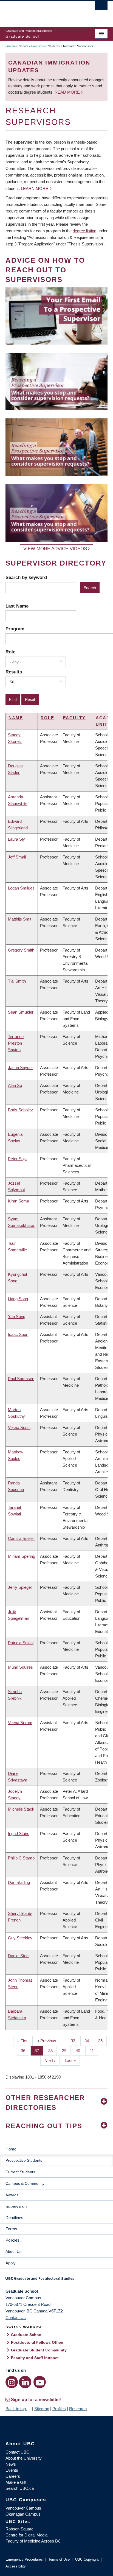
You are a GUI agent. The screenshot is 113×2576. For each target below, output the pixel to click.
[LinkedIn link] (25, 2382)
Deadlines (14, 2218)
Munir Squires (20, 1667)
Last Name (17, 606)
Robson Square (19, 2529)
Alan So (15, 1085)
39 (66, 2051)
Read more (68, 92)
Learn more (35, 188)
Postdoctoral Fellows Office (37, 2342)
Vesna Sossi (19, 1427)
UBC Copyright (87, 2559)
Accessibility (16, 2566)
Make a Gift (16, 2482)
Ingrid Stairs (19, 1834)
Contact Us (16, 2318)
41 (94, 2051)
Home (11, 2149)
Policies (12, 2240)
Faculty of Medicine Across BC (33, 2541)
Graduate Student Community (39, 2350)
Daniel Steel (19, 1956)
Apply (11, 2263)
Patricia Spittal (21, 1643)
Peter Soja (17, 1159)
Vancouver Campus (23, 2508)
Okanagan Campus (23, 2514)
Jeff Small (17, 857)
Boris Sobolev (20, 1110)
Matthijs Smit (20, 919)
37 (39, 2051)
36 (25, 2051)
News (11, 2464)
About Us (13, 2251)
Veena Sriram (20, 1723)
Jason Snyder (20, 1068)
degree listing (84, 231)
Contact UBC (17, 2452)
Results (14, 672)
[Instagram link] (12, 2382)
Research (78, 2409)
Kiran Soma (19, 1201)
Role (10, 652)
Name (16, 718)
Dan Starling (19, 1882)
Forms (11, 2229)
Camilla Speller (21, 1538)
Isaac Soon (18, 1334)
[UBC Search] (101, 7)
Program (15, 629)
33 (75, 2041)
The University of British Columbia (41, 11)
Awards (12, 2195)
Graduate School (17, 46)
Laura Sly (16, 839)
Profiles (59, 2409)
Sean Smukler (21, 1012)
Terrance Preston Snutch (16, 1043)
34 (89, 2041)
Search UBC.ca (20, 2488)
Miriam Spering (22, 1556)
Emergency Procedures (24, 2559)
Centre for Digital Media (26, 2535)
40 (80, 2051)
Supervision (16, 2206)
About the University (24, 2458)
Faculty (74, 718)
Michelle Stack (21, 1809)
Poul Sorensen (21, 1379)
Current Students (20, 2172)
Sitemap (42, 2409)
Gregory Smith (21, 950)
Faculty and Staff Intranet (35, 2358)
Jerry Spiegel (20, 1587)
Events (12, 2470)
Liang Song (18, 1299)
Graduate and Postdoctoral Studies (56, 2280)
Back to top (16, 2409)
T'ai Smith (17, 981)
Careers (13, 2476)
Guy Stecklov (20, 1938)
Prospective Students (46, 46)
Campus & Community (25, 2183)
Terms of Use (59, 2559)
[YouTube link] (40, 2382)
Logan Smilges (21, 888)
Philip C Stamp (21, 1858)
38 (53, 2051)
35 (102, 2041)
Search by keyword (26, 577)
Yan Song (17, 1317)
